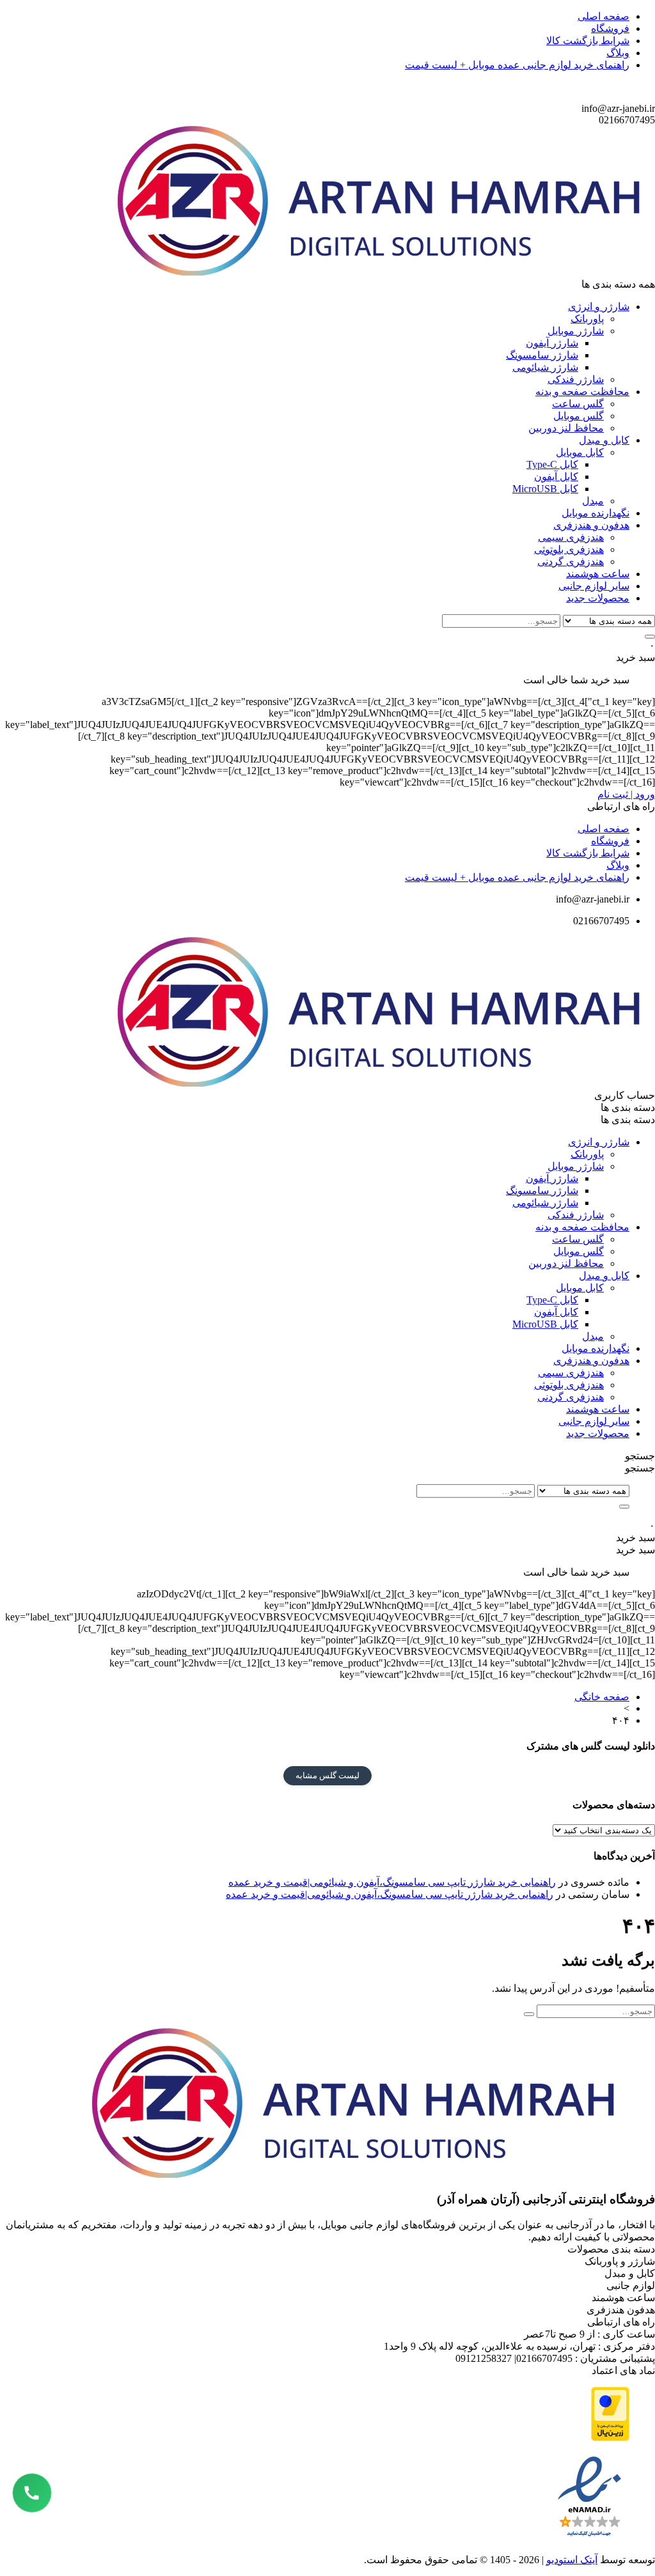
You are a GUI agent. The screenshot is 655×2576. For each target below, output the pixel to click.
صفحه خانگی (602, 1697)
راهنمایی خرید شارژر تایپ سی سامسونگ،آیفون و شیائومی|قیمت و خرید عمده (392, 1882)
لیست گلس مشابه (327, 1775)
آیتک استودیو (572, 2560)
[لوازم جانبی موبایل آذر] (386, 272)
